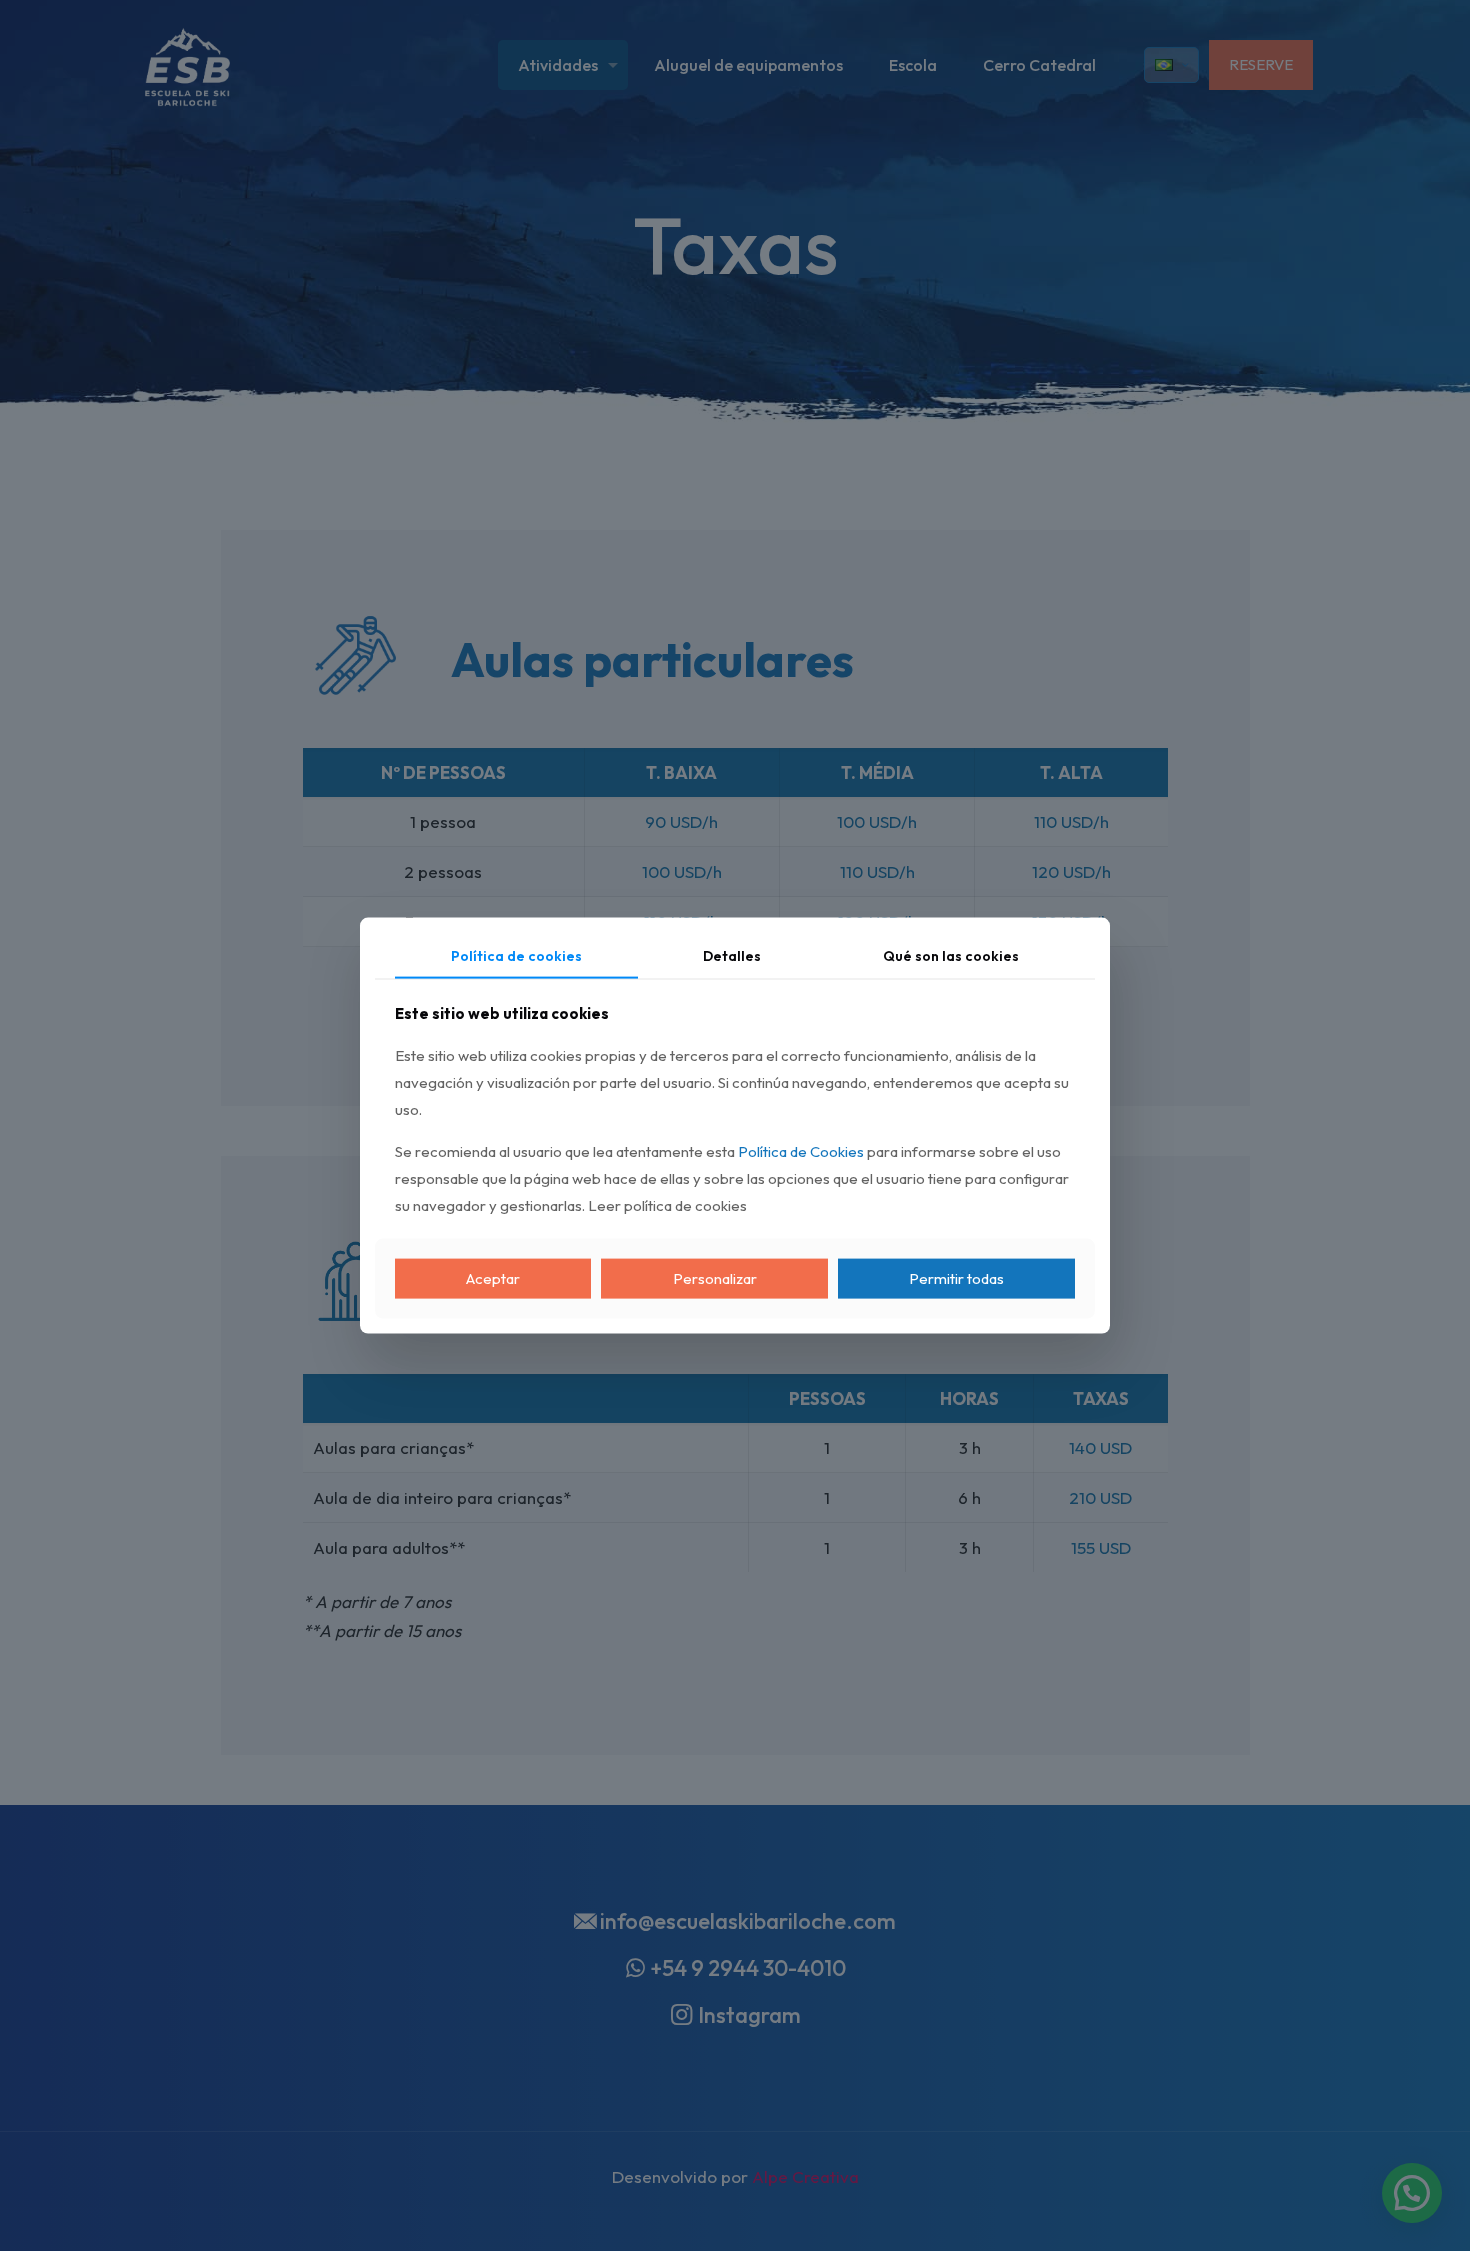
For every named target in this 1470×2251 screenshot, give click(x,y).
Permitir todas (956, 1278)
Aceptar (493, 1278)
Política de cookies (516, 955)
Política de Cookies (801, 1151)
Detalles (732, 955)
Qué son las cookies (951, 955)
